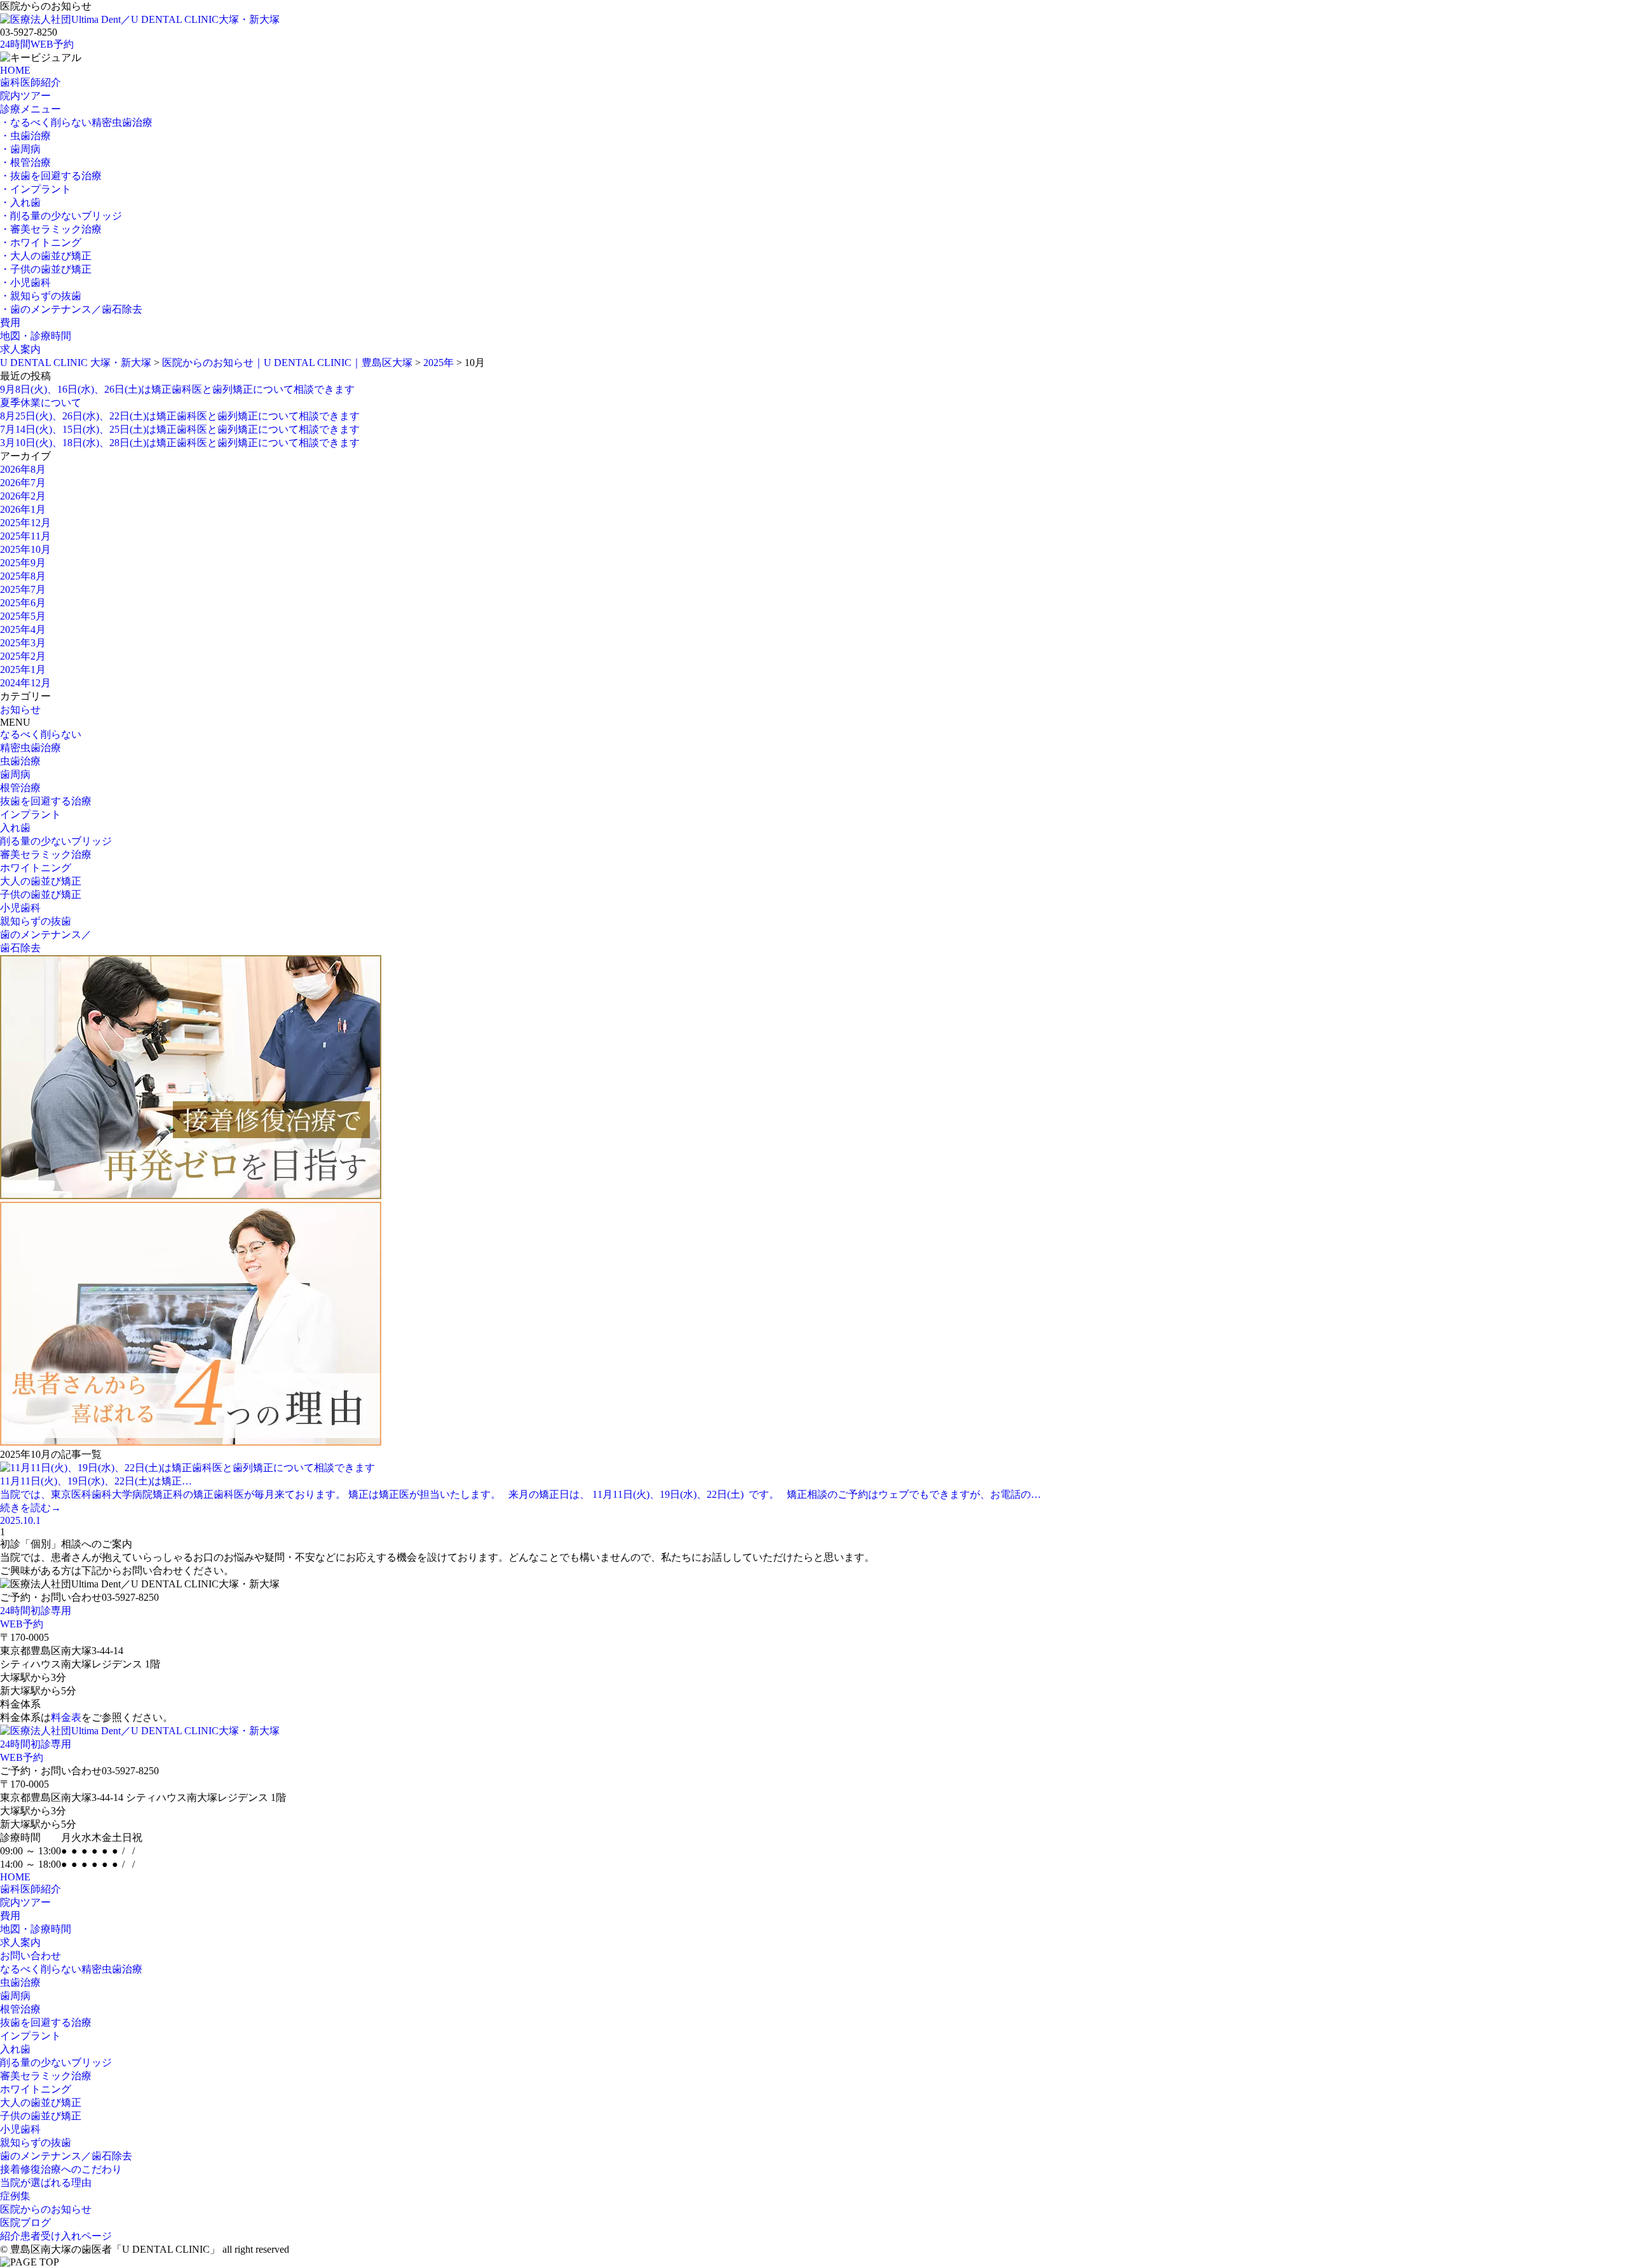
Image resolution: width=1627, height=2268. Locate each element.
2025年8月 (23, 576)
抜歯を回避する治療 (46, 801)
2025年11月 (25, 536)
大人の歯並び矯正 (41, 881)
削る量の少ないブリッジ (56, 841)
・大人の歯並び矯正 (46, 256)
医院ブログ (25, 2223)
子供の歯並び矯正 (41, 894)
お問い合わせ (31, 1956)
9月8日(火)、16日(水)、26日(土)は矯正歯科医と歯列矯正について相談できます (177, 389)
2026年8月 (23, 469)
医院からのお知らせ (46, 2209)
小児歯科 (20, 908)
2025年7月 (23, 589)
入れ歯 (15, 828)
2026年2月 (23, 496)
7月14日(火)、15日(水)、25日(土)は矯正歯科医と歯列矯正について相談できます (180, 429)
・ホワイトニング (41, 242)
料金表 (66, 1717)
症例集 (15, 2196)
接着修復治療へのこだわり (61, 2169)
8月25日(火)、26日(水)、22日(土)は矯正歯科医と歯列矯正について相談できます (180, 416)
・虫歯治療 (25, 136)
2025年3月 (23, 643)
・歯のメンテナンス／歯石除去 (71, 309)
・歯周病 (20, 149)
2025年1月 (23, 669)
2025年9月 (23, 563)
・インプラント (36, 189)
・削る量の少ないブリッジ (61, 216)
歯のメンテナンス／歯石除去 (66, 2156)
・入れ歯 (20, 202)
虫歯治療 (20, 761)
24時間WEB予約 (37, 44)
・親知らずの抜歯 (41, 296)
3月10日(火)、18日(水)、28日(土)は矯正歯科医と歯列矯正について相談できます (180, 443)
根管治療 (20, 788)
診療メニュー (31, 109)
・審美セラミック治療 (51, 229)
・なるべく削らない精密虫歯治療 (76, 122)
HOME (15, 70)
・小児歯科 (25, 282)
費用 (10, 323)
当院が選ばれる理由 (46, 2183)
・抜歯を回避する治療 (51, 176)
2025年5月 (23, 616)
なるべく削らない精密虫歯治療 (71, 1969)
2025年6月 (23, 603)
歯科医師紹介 (31, 82)
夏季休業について (41, 403)
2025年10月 (25, 549)
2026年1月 (23, 509)
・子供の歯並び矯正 (46, 269)
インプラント (31, 814)
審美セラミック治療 (46, 854)
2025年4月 (23, 629)
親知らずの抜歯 (36, 921)
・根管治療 (25, 162)
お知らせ (20, 710)
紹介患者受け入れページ (56, 2236)
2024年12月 (25, 683)
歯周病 (15, 774)
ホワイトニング (36, 868)
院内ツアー (25, 96)
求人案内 (20, 349)
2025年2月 (23, 656)
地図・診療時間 (36, 336)
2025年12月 (25, 523)
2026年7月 (23, 483)
